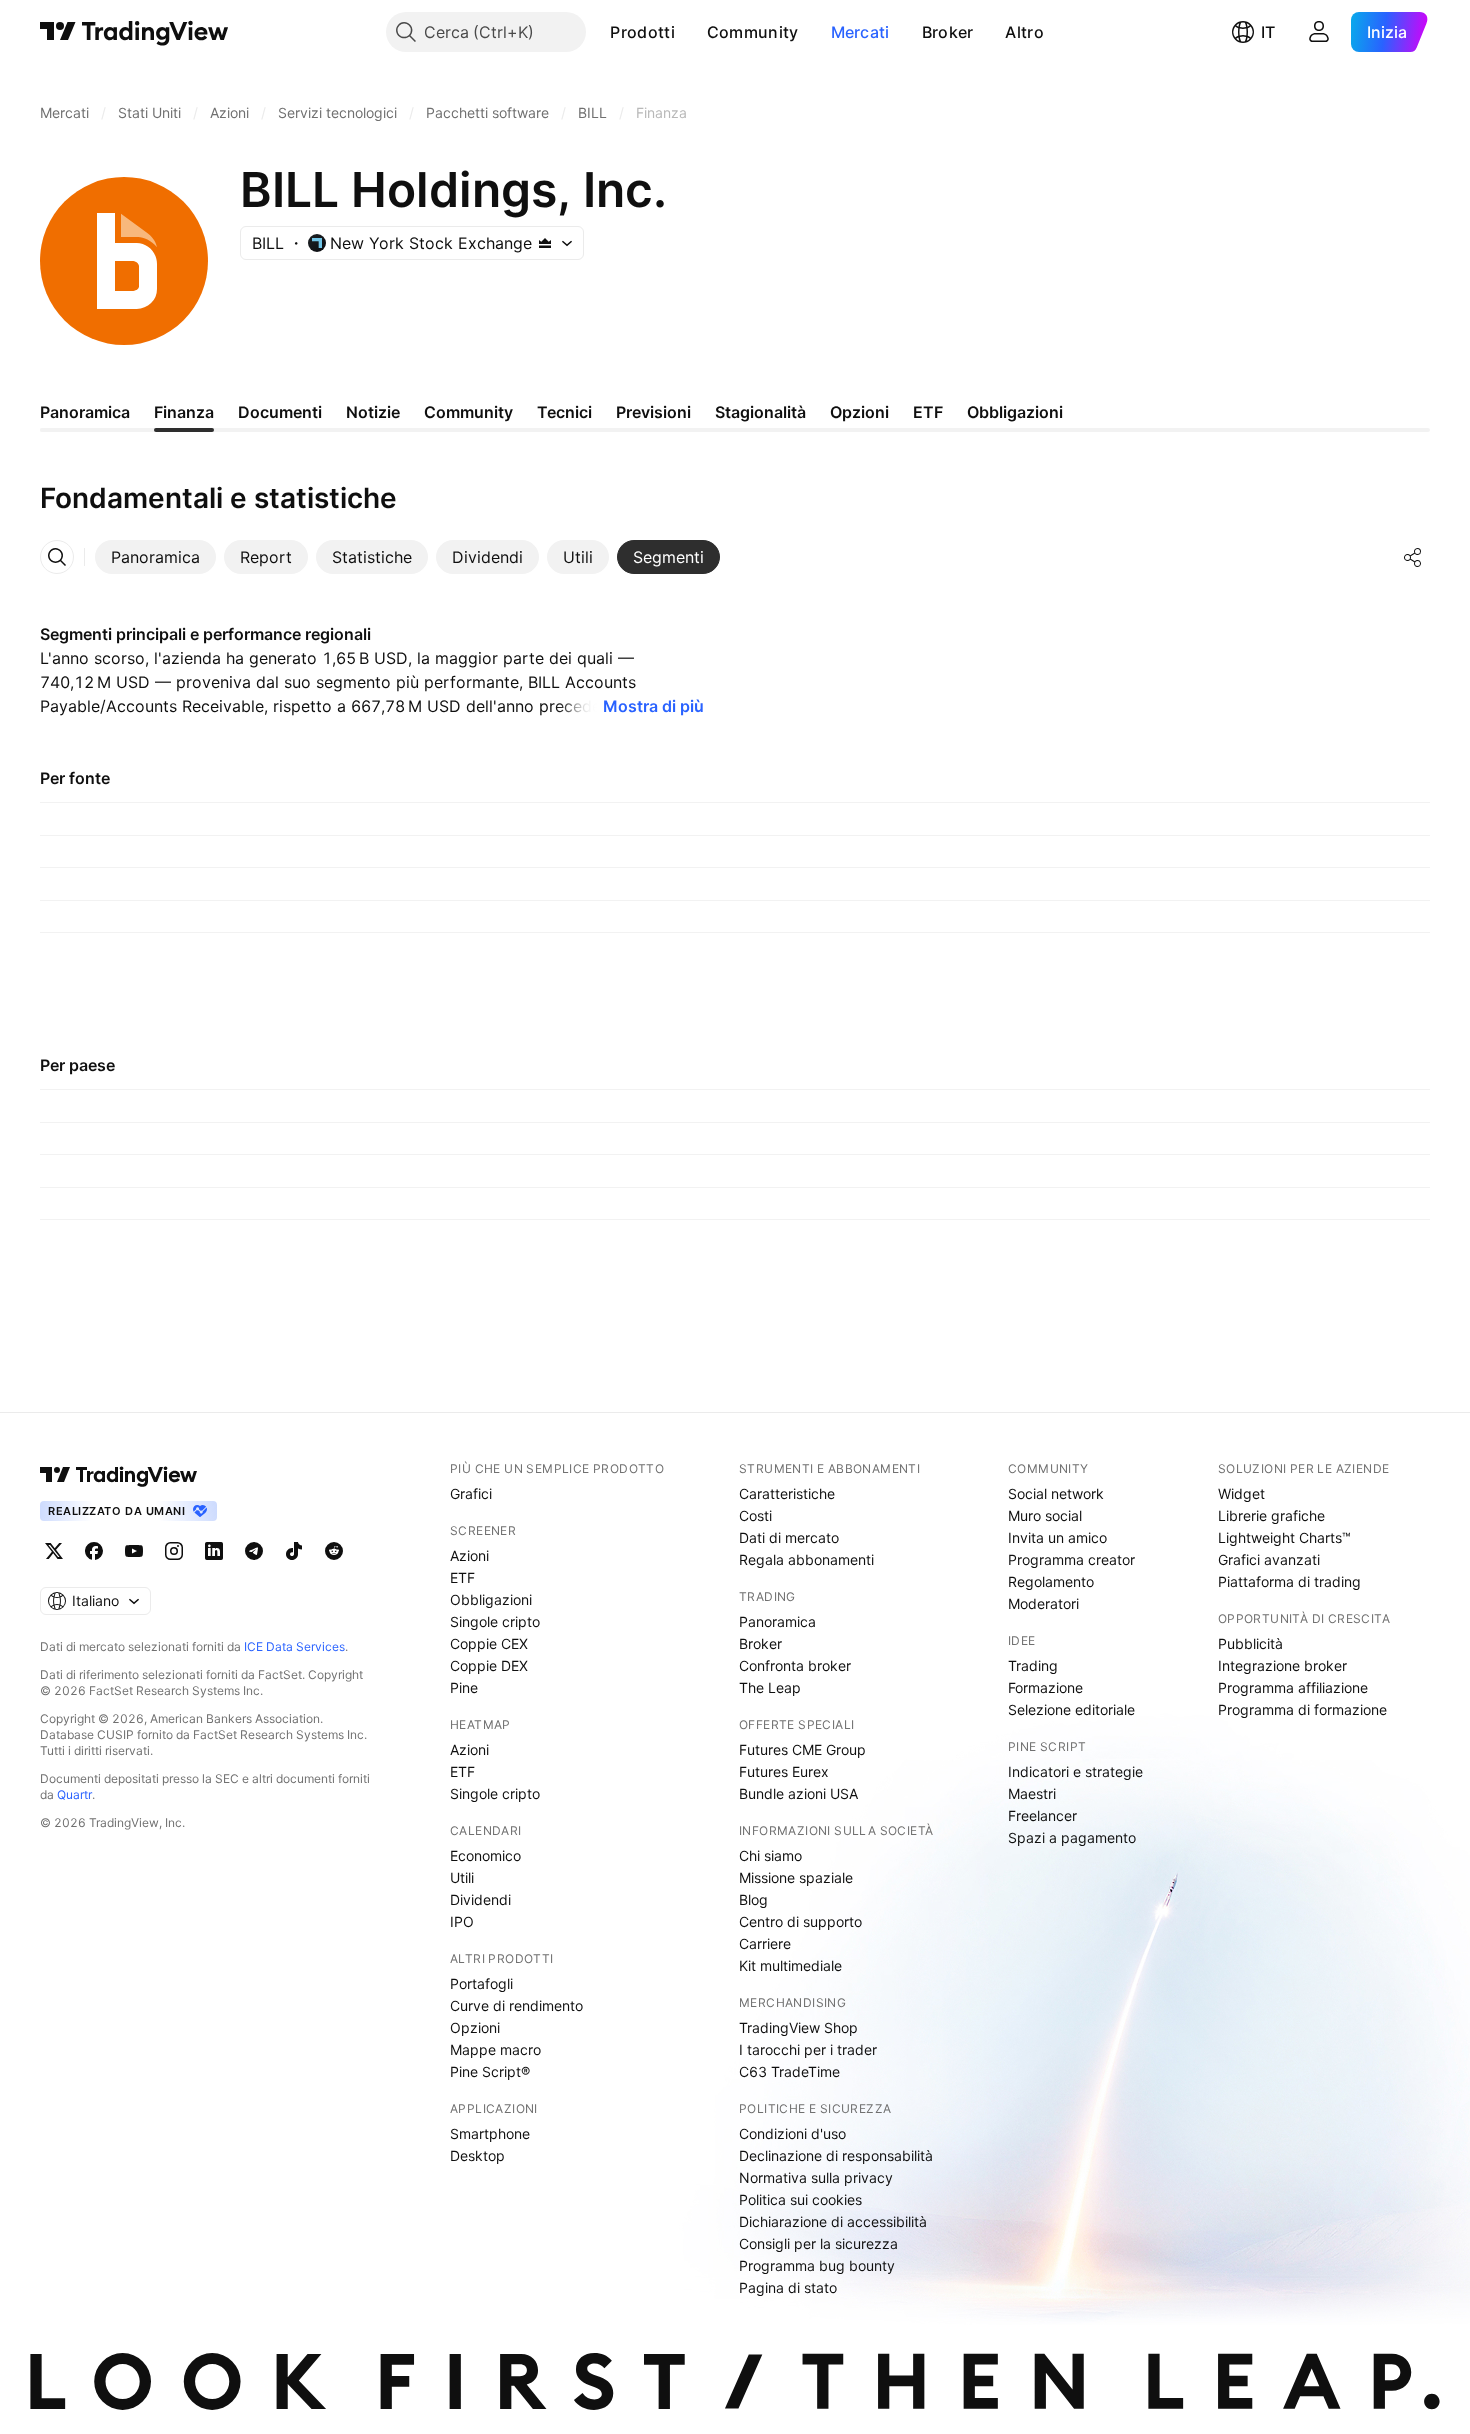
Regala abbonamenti (806, 1559)
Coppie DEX (489, 1665)
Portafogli (481, 1983)
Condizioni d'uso (792, 2133)
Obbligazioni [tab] (1015, 412)
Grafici (471, 1493)
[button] (690, 32)
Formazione (1045, 1687)
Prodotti (642, 32)
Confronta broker (795, 1665)
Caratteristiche (787, 1493)
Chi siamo (770, 1855)
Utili (462, 1877)
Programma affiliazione (1293, 1687)
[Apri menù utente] (1319, 32)
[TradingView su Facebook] (94, 1551)
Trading (1033, 1665)
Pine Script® (490, 2071)
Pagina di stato (788, 2287)
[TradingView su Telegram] (254, 1551)
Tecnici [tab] (564, 412)
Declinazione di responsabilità (836, 2155)
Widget (1241, 1493)
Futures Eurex (784, 1771)
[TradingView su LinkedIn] (214, 1551)
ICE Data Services (294, 1646)
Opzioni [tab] (859, 412)
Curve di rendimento (516, 2005)
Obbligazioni (491, 1599)
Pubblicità (1250, 1643)
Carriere (765, 1943)
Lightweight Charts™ (1284, 1537)
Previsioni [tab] (653, 412)
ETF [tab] (928, 412)
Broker (948, 32)
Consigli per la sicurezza (818, 2243)
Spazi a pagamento (1072, 1837)
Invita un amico (1057, 1537)
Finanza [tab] (184, 412)
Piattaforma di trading (1289, 1581)
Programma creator (1071, 1559)
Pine (464, 1687)
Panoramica (777, 1621)
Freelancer (1042, 1815)
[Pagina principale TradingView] (134, 32)
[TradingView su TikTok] (294, 1551)
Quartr (74, 1794)
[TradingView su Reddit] (334, 1551)
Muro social (1045, 1515)
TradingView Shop (798, 2027)
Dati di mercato (789, 1537)
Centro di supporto (800, 1921)
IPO (462, 1921)
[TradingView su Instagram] (174, 1551)
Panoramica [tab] (85, 412)
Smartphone (490, 2133)
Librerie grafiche (1271, 1515)
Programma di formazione (1302, 1709)
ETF (462, 1577)
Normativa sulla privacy (816, 2177)
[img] (545, 243)
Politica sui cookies (800, 2199)
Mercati (860, 32)
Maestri (1032, 1793)
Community (753, 32)
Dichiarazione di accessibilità (833, 2221)
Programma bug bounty (817, 2265)
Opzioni (475, 2027)
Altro (1024, 32)
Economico (485, 1855)
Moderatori (1043, 1603)
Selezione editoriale (1071, 1709)
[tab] (155, 557)
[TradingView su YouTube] (134, 1551)
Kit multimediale (790, 1965)
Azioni (469, 1555)
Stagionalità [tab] (760, 412)
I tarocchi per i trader (808, 2049)
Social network (1056, 1493)
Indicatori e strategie (1075, 1771)
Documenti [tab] (280, 412)
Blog (753, 1899)
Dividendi (480, 1899)
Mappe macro (495, 2049)
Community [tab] (468, 412)
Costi (755, 1515)
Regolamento (1051, 1581)
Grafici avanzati (1269, 1559)
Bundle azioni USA (798, 1793)
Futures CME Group (802, 1749)
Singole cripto (495, 1621)
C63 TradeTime (789, 2071)
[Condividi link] (1413, 557)
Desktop (477, 2155)
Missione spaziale (796, 1877)
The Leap (770, 1687)
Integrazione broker (1282, 1665)
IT (1268, 32)
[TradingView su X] (54, 1551)
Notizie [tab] (373, 412)
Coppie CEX (489, 1643)
